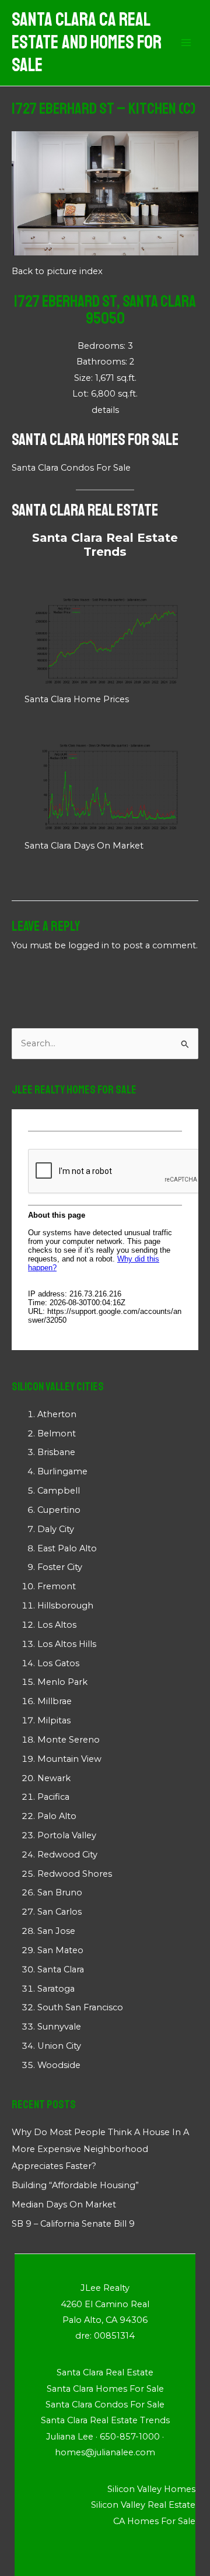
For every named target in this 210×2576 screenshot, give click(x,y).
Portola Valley (67, 1835)
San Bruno (60, 1892)
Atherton (57, 1414)
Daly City (56, 1529)
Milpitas (54, 1720)
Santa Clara (61, 1969)
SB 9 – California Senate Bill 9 (73, 2224)
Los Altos (57, 1625)
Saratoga (56, 1989)
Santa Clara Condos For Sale (71, 468)
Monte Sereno (69, 1740)
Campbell (59, 1491)
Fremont (57, 1586)
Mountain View (69, 1759)
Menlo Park (62, 1682)
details (105, 410)
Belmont (57, 1434)
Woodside (59, 2065)
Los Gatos (58, 1663)
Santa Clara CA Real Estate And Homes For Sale (87, 43)
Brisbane (56, 1452)
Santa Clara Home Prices (77, 699)
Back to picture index (57, 271)
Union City (59, 2046)
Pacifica (53, 1797)
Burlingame (62, 1471)
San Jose (56, 1931)
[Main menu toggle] (186, 43)
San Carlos (60, 1912)
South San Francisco (80, 2007)
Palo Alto (57, 1816)
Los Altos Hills (67, 1644)
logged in (89, 945)
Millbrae (55, 1701)
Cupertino (59, 1510)
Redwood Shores (75, 1874)
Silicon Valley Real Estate (143, 2505)
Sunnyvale (59, 2027)
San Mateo (60, 1950)
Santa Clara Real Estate (85, 510)
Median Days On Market (64, 2205)
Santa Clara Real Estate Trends (105, 545)
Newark (54, 1778)
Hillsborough (65, 1606)
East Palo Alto (67, 1548)
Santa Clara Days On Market (84, 846)
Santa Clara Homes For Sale (95, 439)
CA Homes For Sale (154, 2521)
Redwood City (67, 1855)
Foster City (60, 1567)
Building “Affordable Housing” (75, 2185)
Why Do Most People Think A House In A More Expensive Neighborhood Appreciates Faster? (100, 2149)
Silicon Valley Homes (151, 2489)
